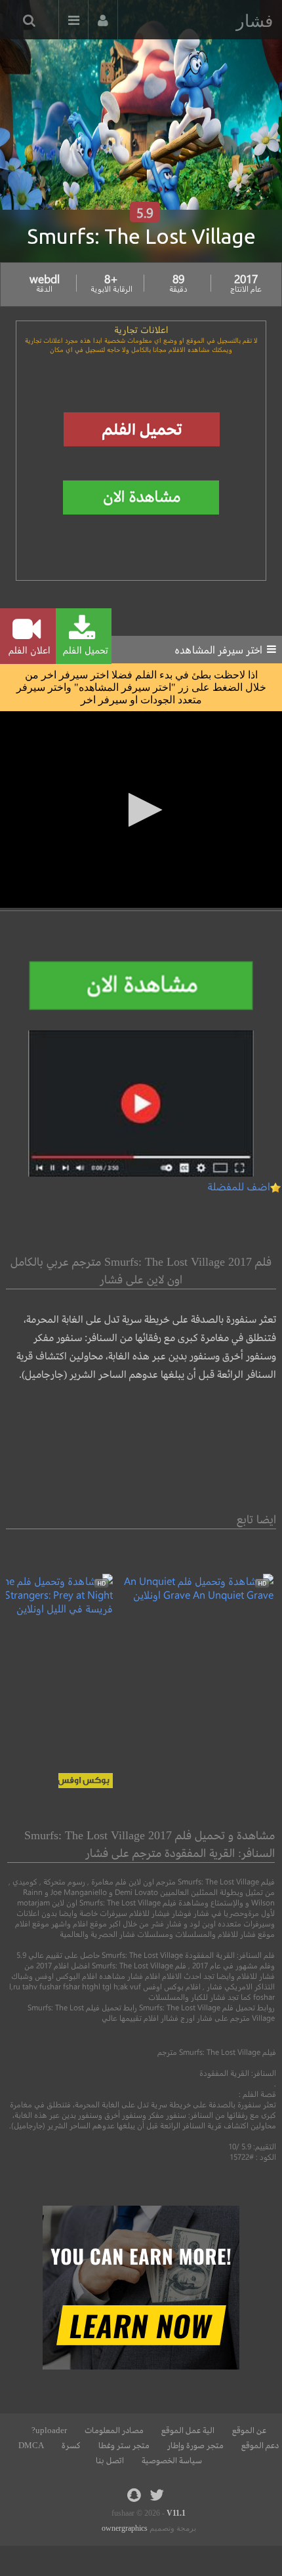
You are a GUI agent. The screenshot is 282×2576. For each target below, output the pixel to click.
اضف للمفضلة (239, 1186)
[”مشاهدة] (193, 1594)
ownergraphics (125, 2528)
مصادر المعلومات (114, 2430)
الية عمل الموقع (188, 2430)
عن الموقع (249, 2430)
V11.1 (176, 2513)
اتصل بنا (110, 2461)
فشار (254, 21)
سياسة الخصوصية (172, 2461)
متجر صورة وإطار (195, 2446)
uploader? (49, 2430)
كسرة (71, 2446)
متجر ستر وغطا (124, 2446)
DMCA (31, 2446)
